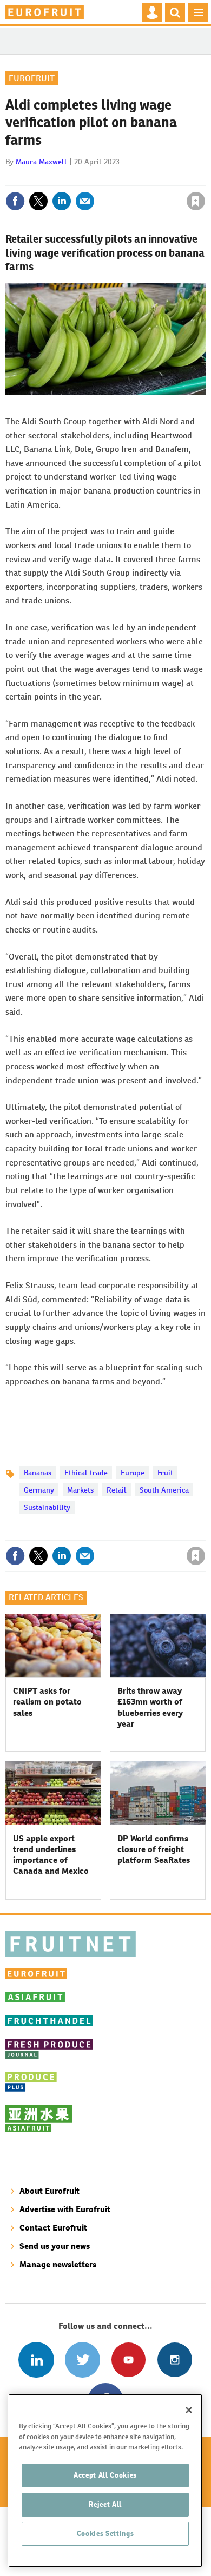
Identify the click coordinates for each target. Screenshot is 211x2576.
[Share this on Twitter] (38, 201)
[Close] (189, 2410)
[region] (105, 2481)
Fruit (165, 1473)
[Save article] (196, 201)
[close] (204, 178)
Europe (133, 1473)
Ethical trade (86, 1473)
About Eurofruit (50, 2191)
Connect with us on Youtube (128, 2359)
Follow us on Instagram (174, 2359)
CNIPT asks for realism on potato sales (47, 1702)
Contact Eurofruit (53, 2228)
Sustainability (47, 1507)
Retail (117, 1490)
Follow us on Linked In (36, 2359)
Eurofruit (32, 78)
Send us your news (55, 2246)
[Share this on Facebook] (15, 201)
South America (164, 1490)
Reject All (105, 2504)
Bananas (38, 1473)
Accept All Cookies (105, 2475)
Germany (39, 1490)
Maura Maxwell (41, 162)
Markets (80, 1490)
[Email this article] (85, 201)
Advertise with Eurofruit (65, 2209)
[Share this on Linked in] (62, 201)
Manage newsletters (58, 2264)
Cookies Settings (105, 2534)
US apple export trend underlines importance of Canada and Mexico (51, 1855)
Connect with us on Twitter (83, 2359)
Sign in (67, 178)
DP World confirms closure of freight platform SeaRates (154, 1849)
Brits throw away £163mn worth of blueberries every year (150, 1707)
